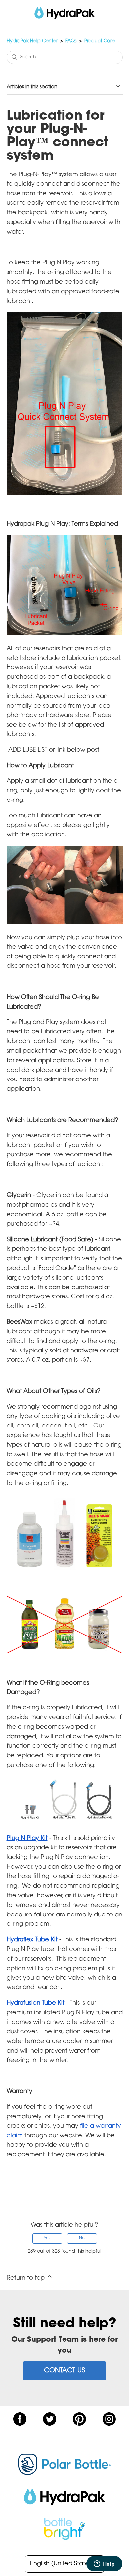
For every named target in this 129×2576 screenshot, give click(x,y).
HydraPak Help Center (32, 41)
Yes (47, 2238)
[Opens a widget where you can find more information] (73, 2564)
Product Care (100, 41)
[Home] (65, 13)
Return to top (26, 2278)
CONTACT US (64, 2371)
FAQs (71, 41)
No (82, 2238)
